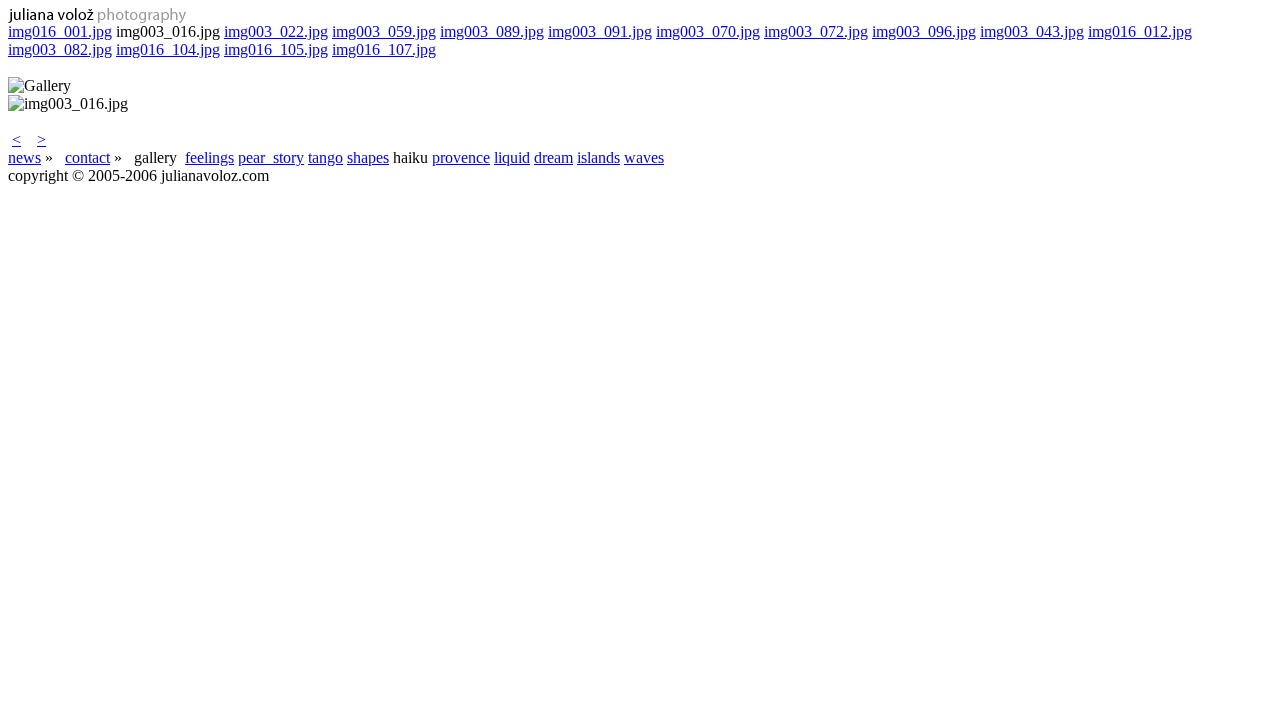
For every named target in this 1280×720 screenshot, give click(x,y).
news (24, 157)
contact (87, 157)
